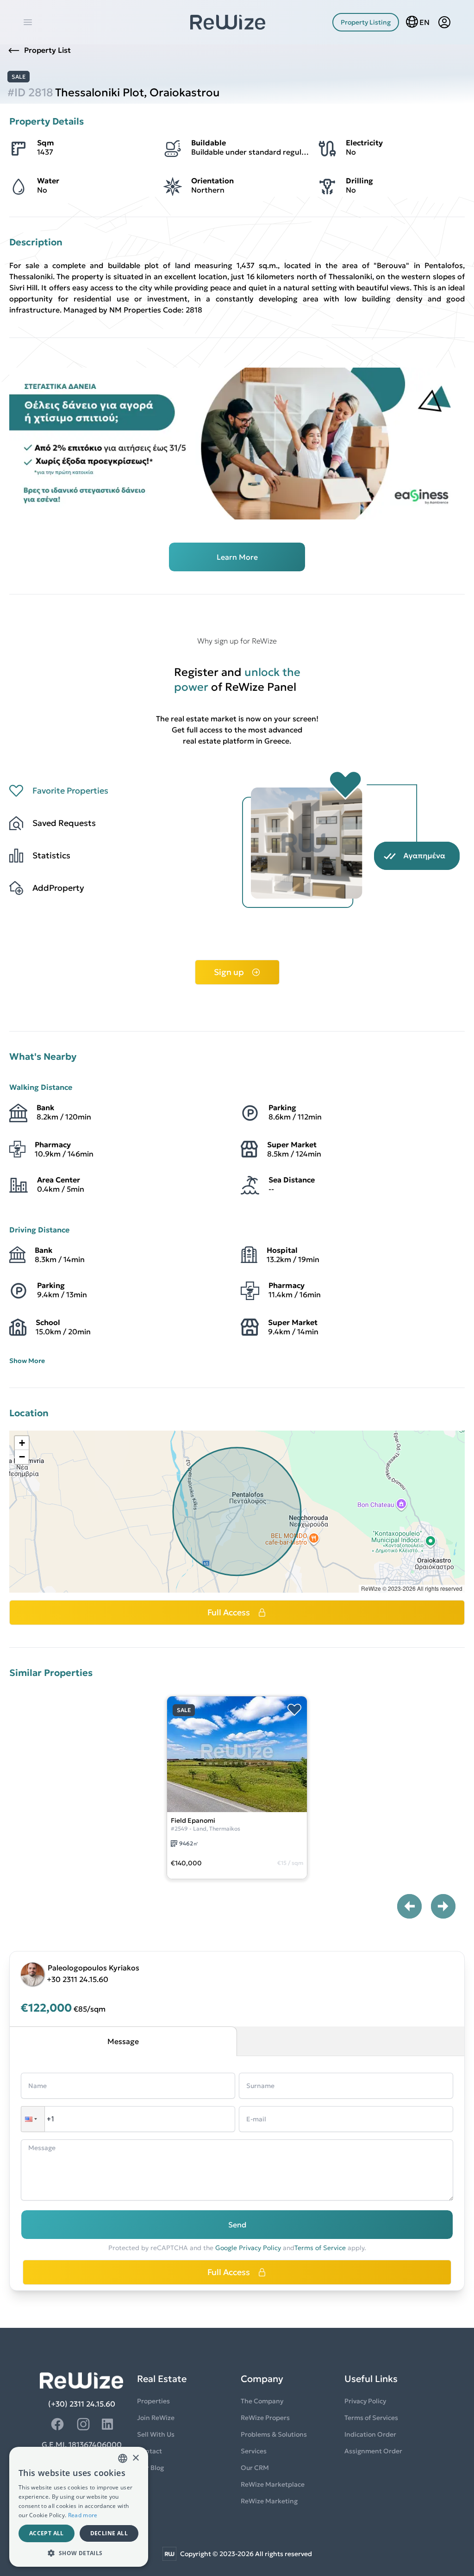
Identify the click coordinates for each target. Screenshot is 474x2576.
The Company (262, 2401)
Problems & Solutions (274, 2434)
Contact (150, 2451)
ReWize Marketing (269, 2501)
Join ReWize (156, 2418)
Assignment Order (373, 2451)
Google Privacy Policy (248, 2248)
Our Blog (150, 2468)
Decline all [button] (109, 2533)
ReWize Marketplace (273, 2484)
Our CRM (255, 2468)
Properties (153, 2401)
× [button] (135, 2458)
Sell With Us (156, 2434)
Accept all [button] (47, 2533)
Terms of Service (320, 2248)
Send (237, 2225)
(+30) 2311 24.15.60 (82, 2404)
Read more (83, 2515)
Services (254, 2451)
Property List (47, 50)
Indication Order (370, 2434)
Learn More (237, 557)
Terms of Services (371, 2418)
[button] (22, 1443)
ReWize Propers (265, 2418)
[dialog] (79, 2507)
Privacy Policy (365, 2401)
